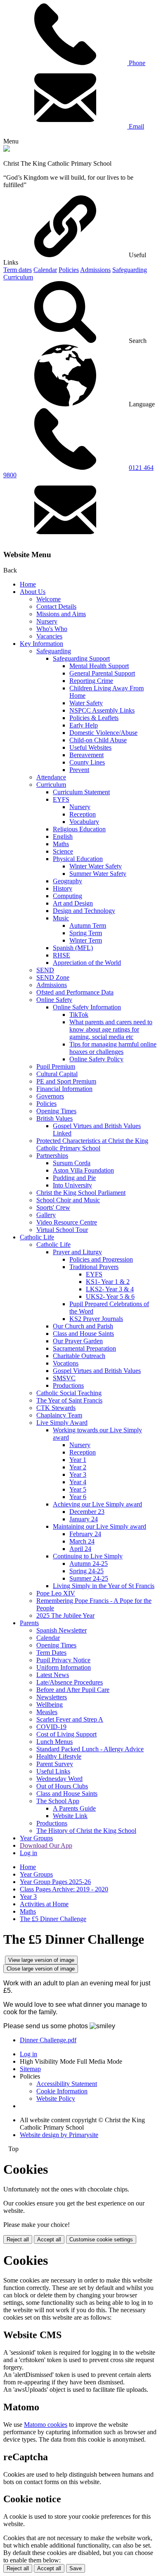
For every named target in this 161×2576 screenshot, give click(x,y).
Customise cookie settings (101, 2239)
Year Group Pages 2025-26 (55, 1882)
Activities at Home (44, 1904)
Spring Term (86, 933)
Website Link (70, 1816)
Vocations (66, 1363)
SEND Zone (53, 977)
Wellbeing (50, 1704)
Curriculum (18, 277)
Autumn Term (88, 926)
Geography (67, 881)
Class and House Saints (83, 1334)
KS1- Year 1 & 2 (108, 1282)
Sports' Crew (53, 1207)
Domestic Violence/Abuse (103, 733)
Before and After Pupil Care (73, 1690)
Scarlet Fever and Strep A (70, 1719)
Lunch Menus (54, 1742)
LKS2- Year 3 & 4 (110, 1289)
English (63, 836)
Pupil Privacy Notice (63, 1660)
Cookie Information (62, 2091)
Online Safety (54, 1000)
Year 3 (78, 1475)
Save (76, 2568)
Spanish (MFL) (73, 948)
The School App (58, 1801)
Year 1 (78, 1460)
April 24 (80, 1549)
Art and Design (73, 903)
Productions (68, 1385)
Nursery (47, 621)
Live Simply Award (62, 1423)
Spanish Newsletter (62, 1630)
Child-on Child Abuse (98, 740)
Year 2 (78, 1467)
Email (136, 126)
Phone (136, 63)
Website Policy (56, 2099)
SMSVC (64, 1378)
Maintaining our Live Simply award (99, 1526)
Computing (67, 896)
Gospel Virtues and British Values (97, 1371)
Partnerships (52, 1155)
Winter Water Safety (96, 866)
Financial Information (64, 1089)
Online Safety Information (87, 1007)
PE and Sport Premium (66, 1081)
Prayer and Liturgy (77, 1252)
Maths (61, 844)
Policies (69, 270)
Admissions (95, 270)
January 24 (84, 1519)
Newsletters (52, 1697)
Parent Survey (55, 1764)
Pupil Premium (56, 1066)
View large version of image (41, 1960)
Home (28, 584)
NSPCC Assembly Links (102, 710)
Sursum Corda (72, 1163)
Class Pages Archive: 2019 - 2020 (64, 1889)
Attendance (51, 777)
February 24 (85, 1534)
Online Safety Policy (96, 1059)
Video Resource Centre (67, 1222)
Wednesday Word (59, 1779)
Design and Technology (84, 911)
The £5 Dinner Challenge (53, 1919)
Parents (29, 1623)
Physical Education (78, 859)
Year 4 (78, 1482)
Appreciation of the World (87, 963)
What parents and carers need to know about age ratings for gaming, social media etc (111, 1029)
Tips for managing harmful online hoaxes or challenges (113, 1048)
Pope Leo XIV (56, 1593)
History (63, 888)
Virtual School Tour (62, 1230)
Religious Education (79, 829)
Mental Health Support (99, 666)
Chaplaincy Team (59, 1415)
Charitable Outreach (79, 1356)
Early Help (84, 725)
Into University (72, 1185)
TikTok (79, 1015)
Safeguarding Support (81, 658)
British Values (54, 1118)
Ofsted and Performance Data (75, 992)
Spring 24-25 (86, 1571)
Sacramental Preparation (84, 1348)
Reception (83, 814)
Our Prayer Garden (78, 1341)
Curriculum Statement (81, 792)
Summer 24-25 (89, 1578)
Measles (47, 1712)
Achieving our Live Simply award (97, 1504)
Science (63, 851)
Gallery (46, 1215)
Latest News (53, 1675)
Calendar (45, 270)
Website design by (59, 2135)
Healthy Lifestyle (59, 1756)
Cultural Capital (57, 1074)
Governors (50, 1096)
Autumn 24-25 (89, 1564)
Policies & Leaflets (94, 718)
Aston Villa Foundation (83, 1170)
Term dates (18, 270)
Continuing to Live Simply (88, 1556)
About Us (33, 592)
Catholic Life (37, 1237)
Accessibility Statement (67, 2084)
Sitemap (30, 2069)
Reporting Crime (91, 681)
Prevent (79, 770)
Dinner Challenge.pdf (48, 2040)
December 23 (87, 1512)
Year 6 (78, 1497)
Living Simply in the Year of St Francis (104, 1586)
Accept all (49, 2239)
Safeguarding (130, 270)
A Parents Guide (74, 1808)
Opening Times (56, 1111)
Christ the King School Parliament (81, 1193)
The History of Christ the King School (86, 1831)
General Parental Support (102, 673)
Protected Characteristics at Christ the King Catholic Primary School (92, 1144)
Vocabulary (84, 822)
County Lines (87, 762)
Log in (28, 1853)
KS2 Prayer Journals (96, 1319)
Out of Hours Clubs (62, 1786)
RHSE (62, 955)
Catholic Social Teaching (69, 1393)
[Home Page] (7, 149)
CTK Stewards (56, 1408)
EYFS (61, 799)
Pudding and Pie (74, 1178)
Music (61, 918)
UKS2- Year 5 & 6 (110, 1296)
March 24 (82, 1541)
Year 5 (78, 1489)
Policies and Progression (101, 1259)
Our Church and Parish (83, 1326)
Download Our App (46, 1845)
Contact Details (56, 606)
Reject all (18, 2239)
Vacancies (49, 636)
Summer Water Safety (98, 874)
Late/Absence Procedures (70, 1682)
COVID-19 (51, 1727)
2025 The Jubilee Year (65, 1615)
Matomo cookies (46, 2425)
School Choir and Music (68, 1200)
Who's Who (52, 629)
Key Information (41, 644)
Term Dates (51, 1653)
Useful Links (53, 1771)
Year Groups (36, 1838)
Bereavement (86, 755)
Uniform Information (64, 1667)
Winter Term (86, 940)
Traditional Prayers (94, 1267)
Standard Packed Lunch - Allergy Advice (90, 1749)
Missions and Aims (61, 614)
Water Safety (86, 703)
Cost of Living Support (66, 1734)
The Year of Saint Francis (69, 1400)
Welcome (49, 599)
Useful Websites (90, 747)
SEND (45, 970)
